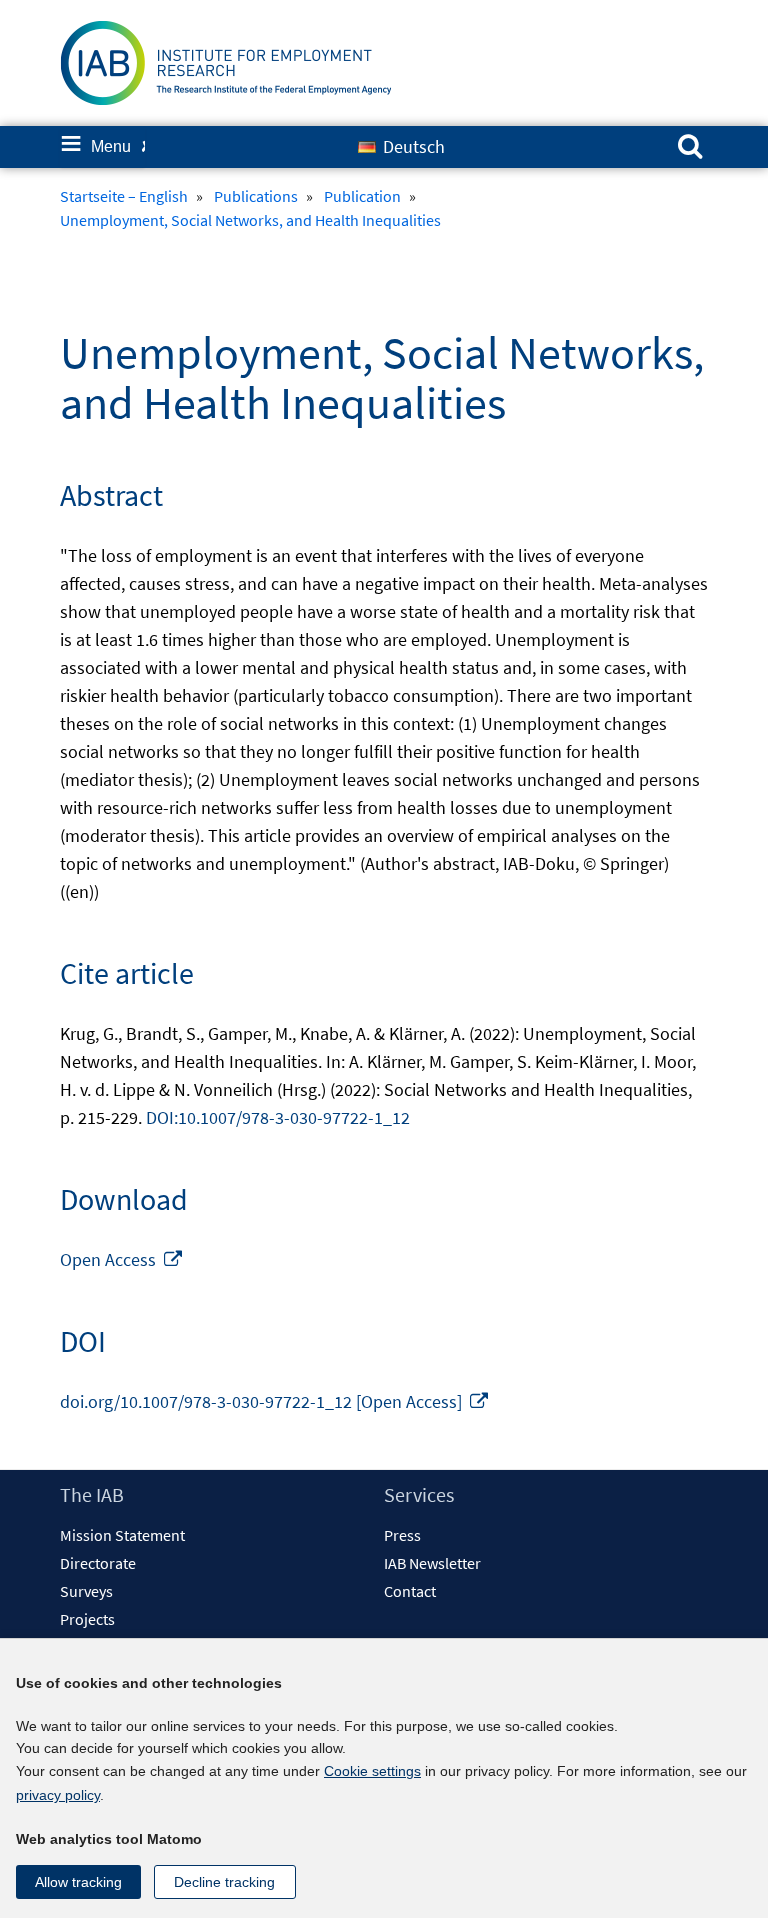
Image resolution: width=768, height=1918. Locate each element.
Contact (410, 1591)
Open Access (122, 1259)
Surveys (86, 1591)
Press (402, 1535)
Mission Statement (122, 1535)
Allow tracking (78, 1882)
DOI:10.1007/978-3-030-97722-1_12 (278, 1117)
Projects (87, 1619)
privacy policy (58, 1795)
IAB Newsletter (432, 1563)
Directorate (98, 1563)
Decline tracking (224, 1882)
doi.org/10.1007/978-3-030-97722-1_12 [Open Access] (275, 1401)
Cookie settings (372, 1771)
